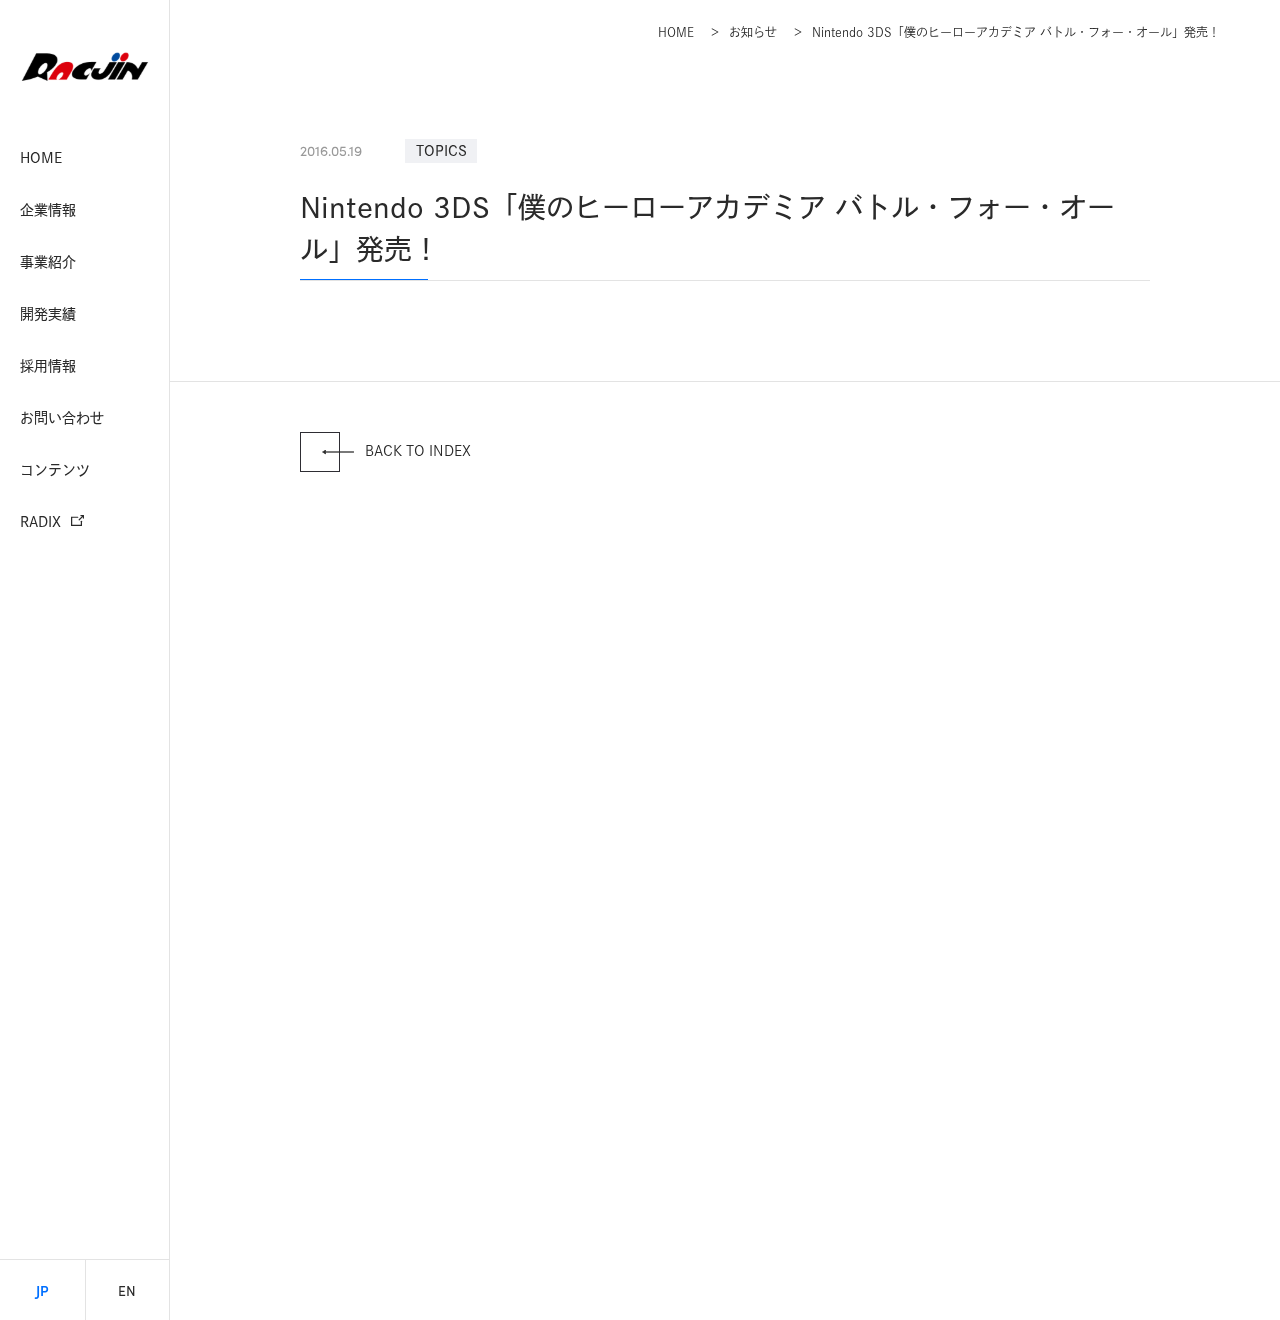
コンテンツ (55, 470)
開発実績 (48, 314)
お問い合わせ (62, 418)
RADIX (40, 522)
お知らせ (753, 32)
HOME (41, 158)
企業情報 (48, 210)
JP (42, 1290)
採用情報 (48, 366)
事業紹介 (48, 262)
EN (127, 1290)
